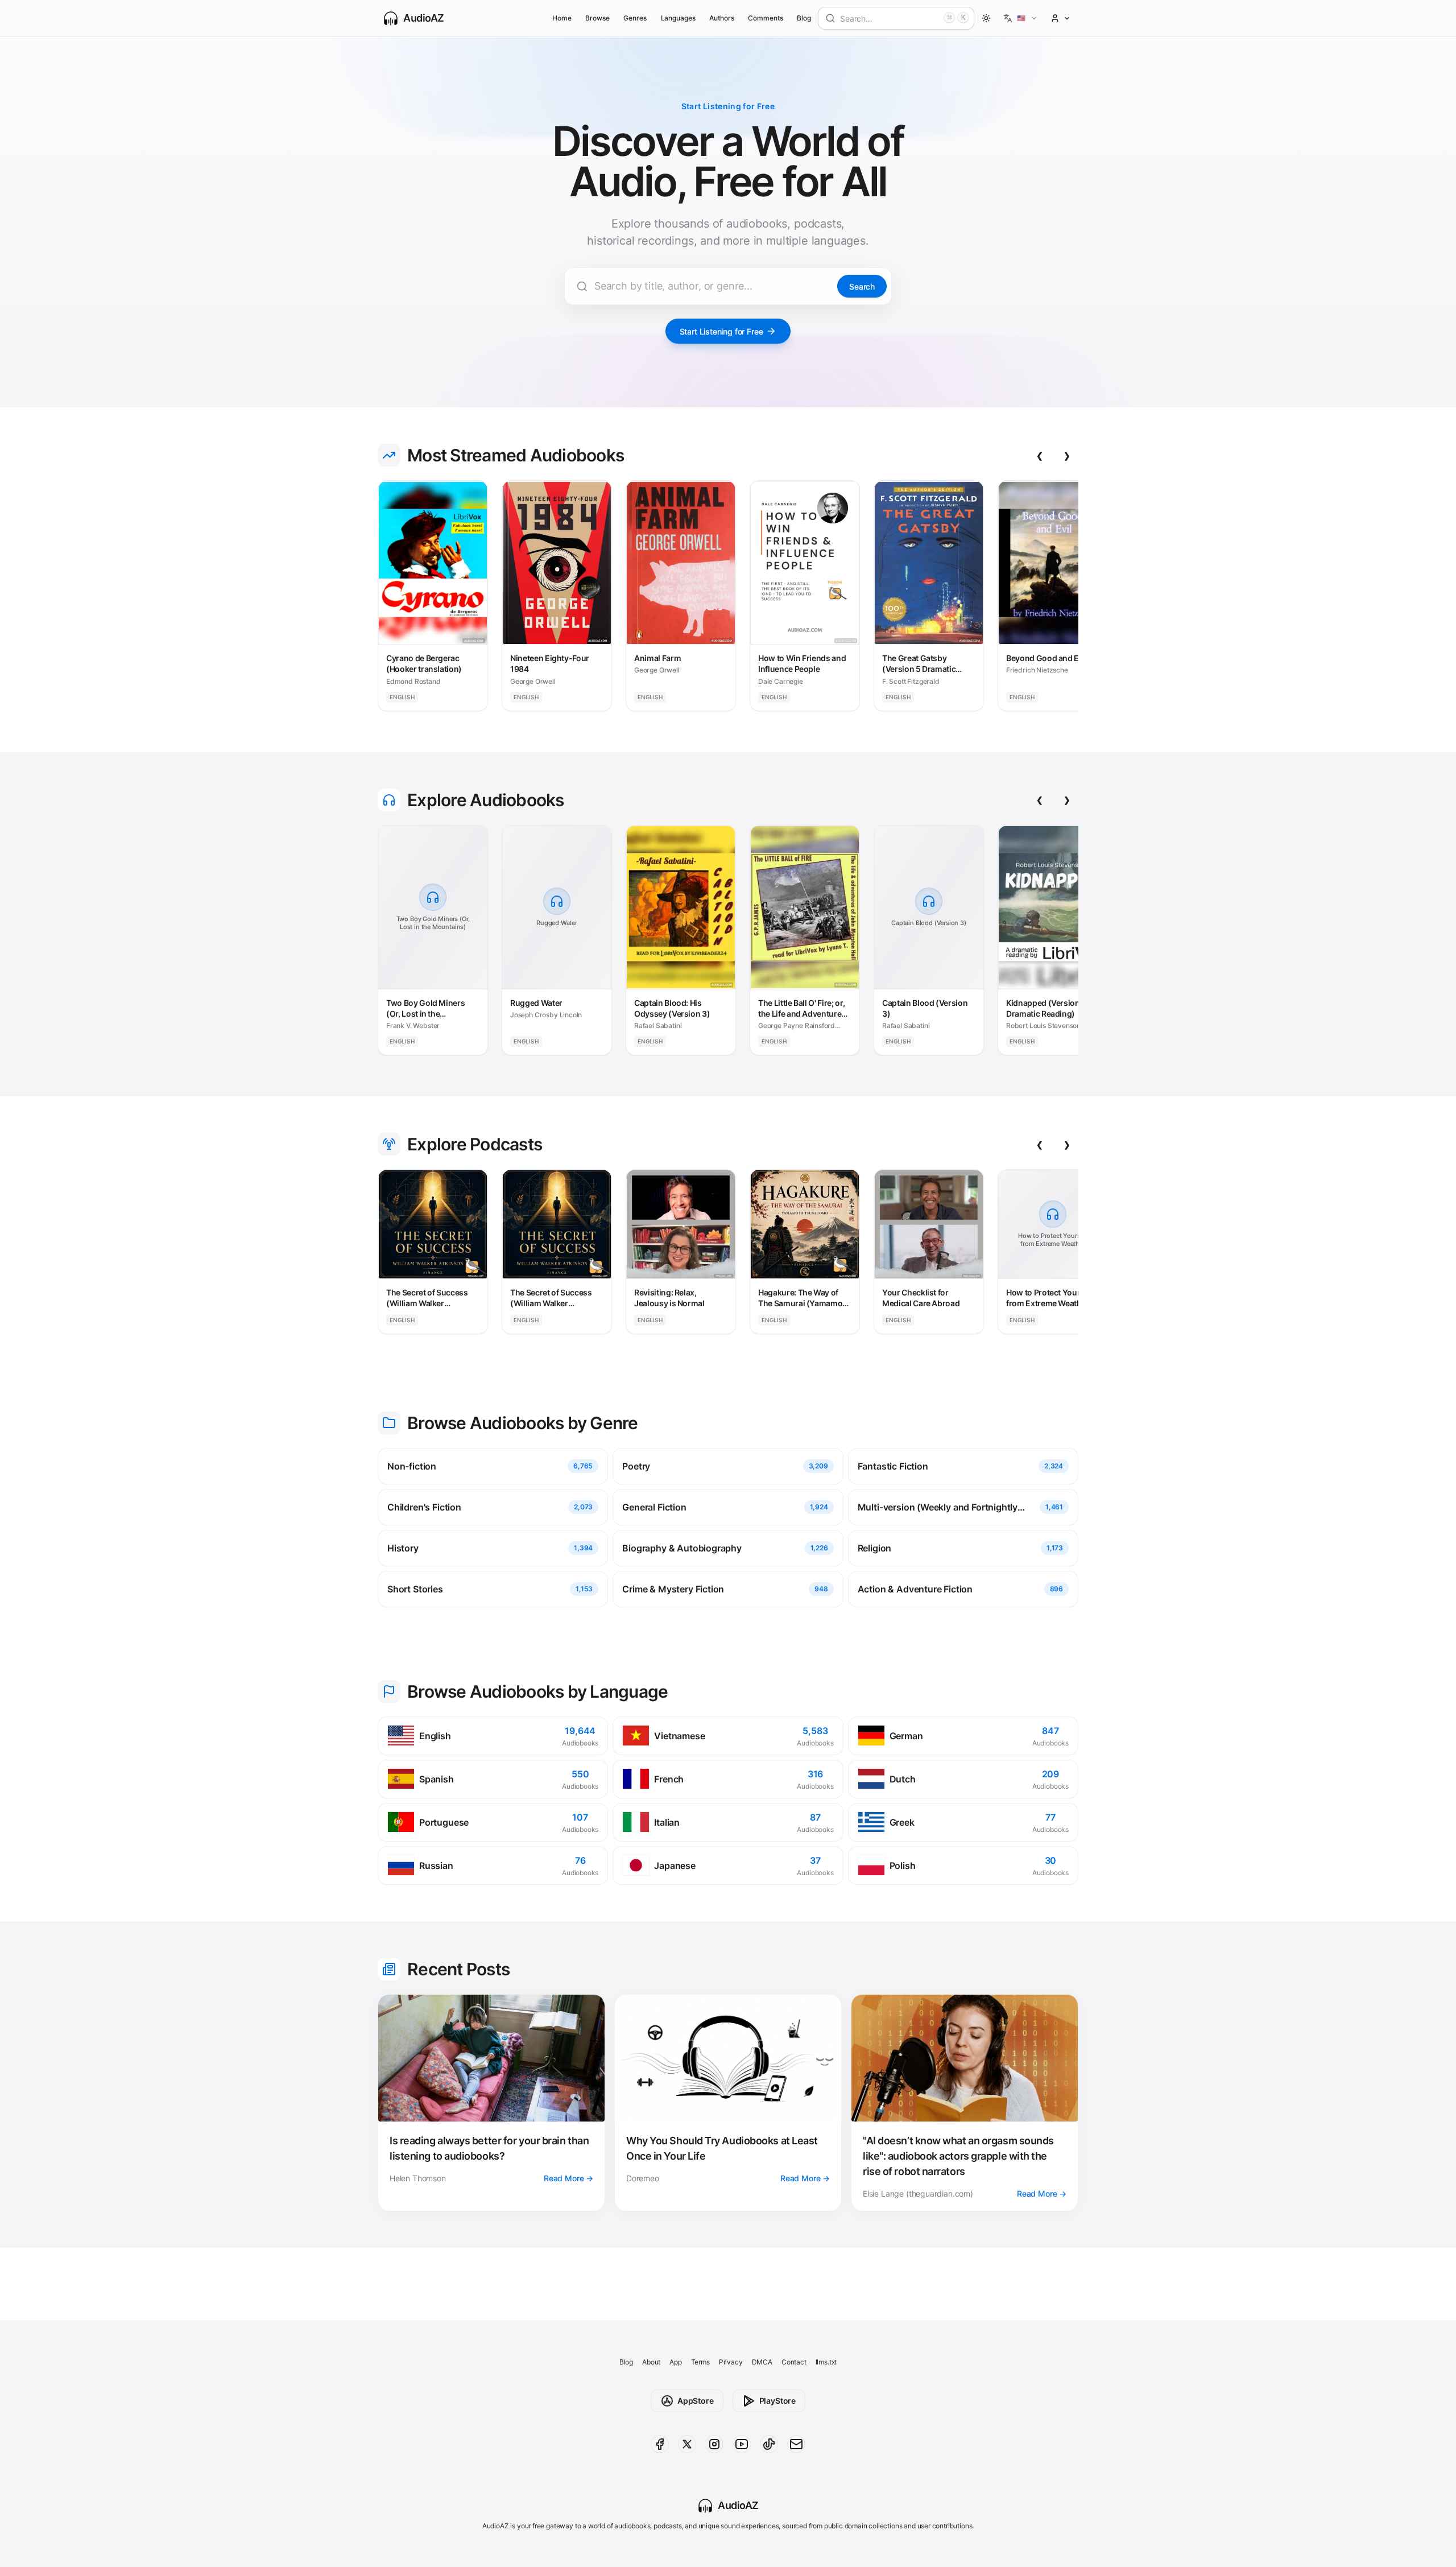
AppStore (696, 2401)
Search (862, 286)
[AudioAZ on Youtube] (742, 2444)
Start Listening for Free (721, 331)
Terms (700, 2362)
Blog (804, 18)
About (651, 2362)
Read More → (568, 2178)
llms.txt (826, 2362)
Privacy (731, 2362)
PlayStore (777, 2401)
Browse (597, 18)
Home (562, 18)
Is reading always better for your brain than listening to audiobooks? (489, 2148)
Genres (635, 18)
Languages (678, 18)
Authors (722, 18)
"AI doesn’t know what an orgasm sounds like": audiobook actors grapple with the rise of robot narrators (958, 2156)
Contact (794, 2362)
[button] (1021, 18)
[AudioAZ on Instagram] (714, 2444)
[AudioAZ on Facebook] (660, 2444)
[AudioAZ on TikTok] (769, 2444)
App (675, 2362)
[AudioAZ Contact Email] (796, 2444)
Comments (766, 18)
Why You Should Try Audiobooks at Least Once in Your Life (722, 2148)
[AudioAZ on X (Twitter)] (687, 2444)
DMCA (762, 2362)
